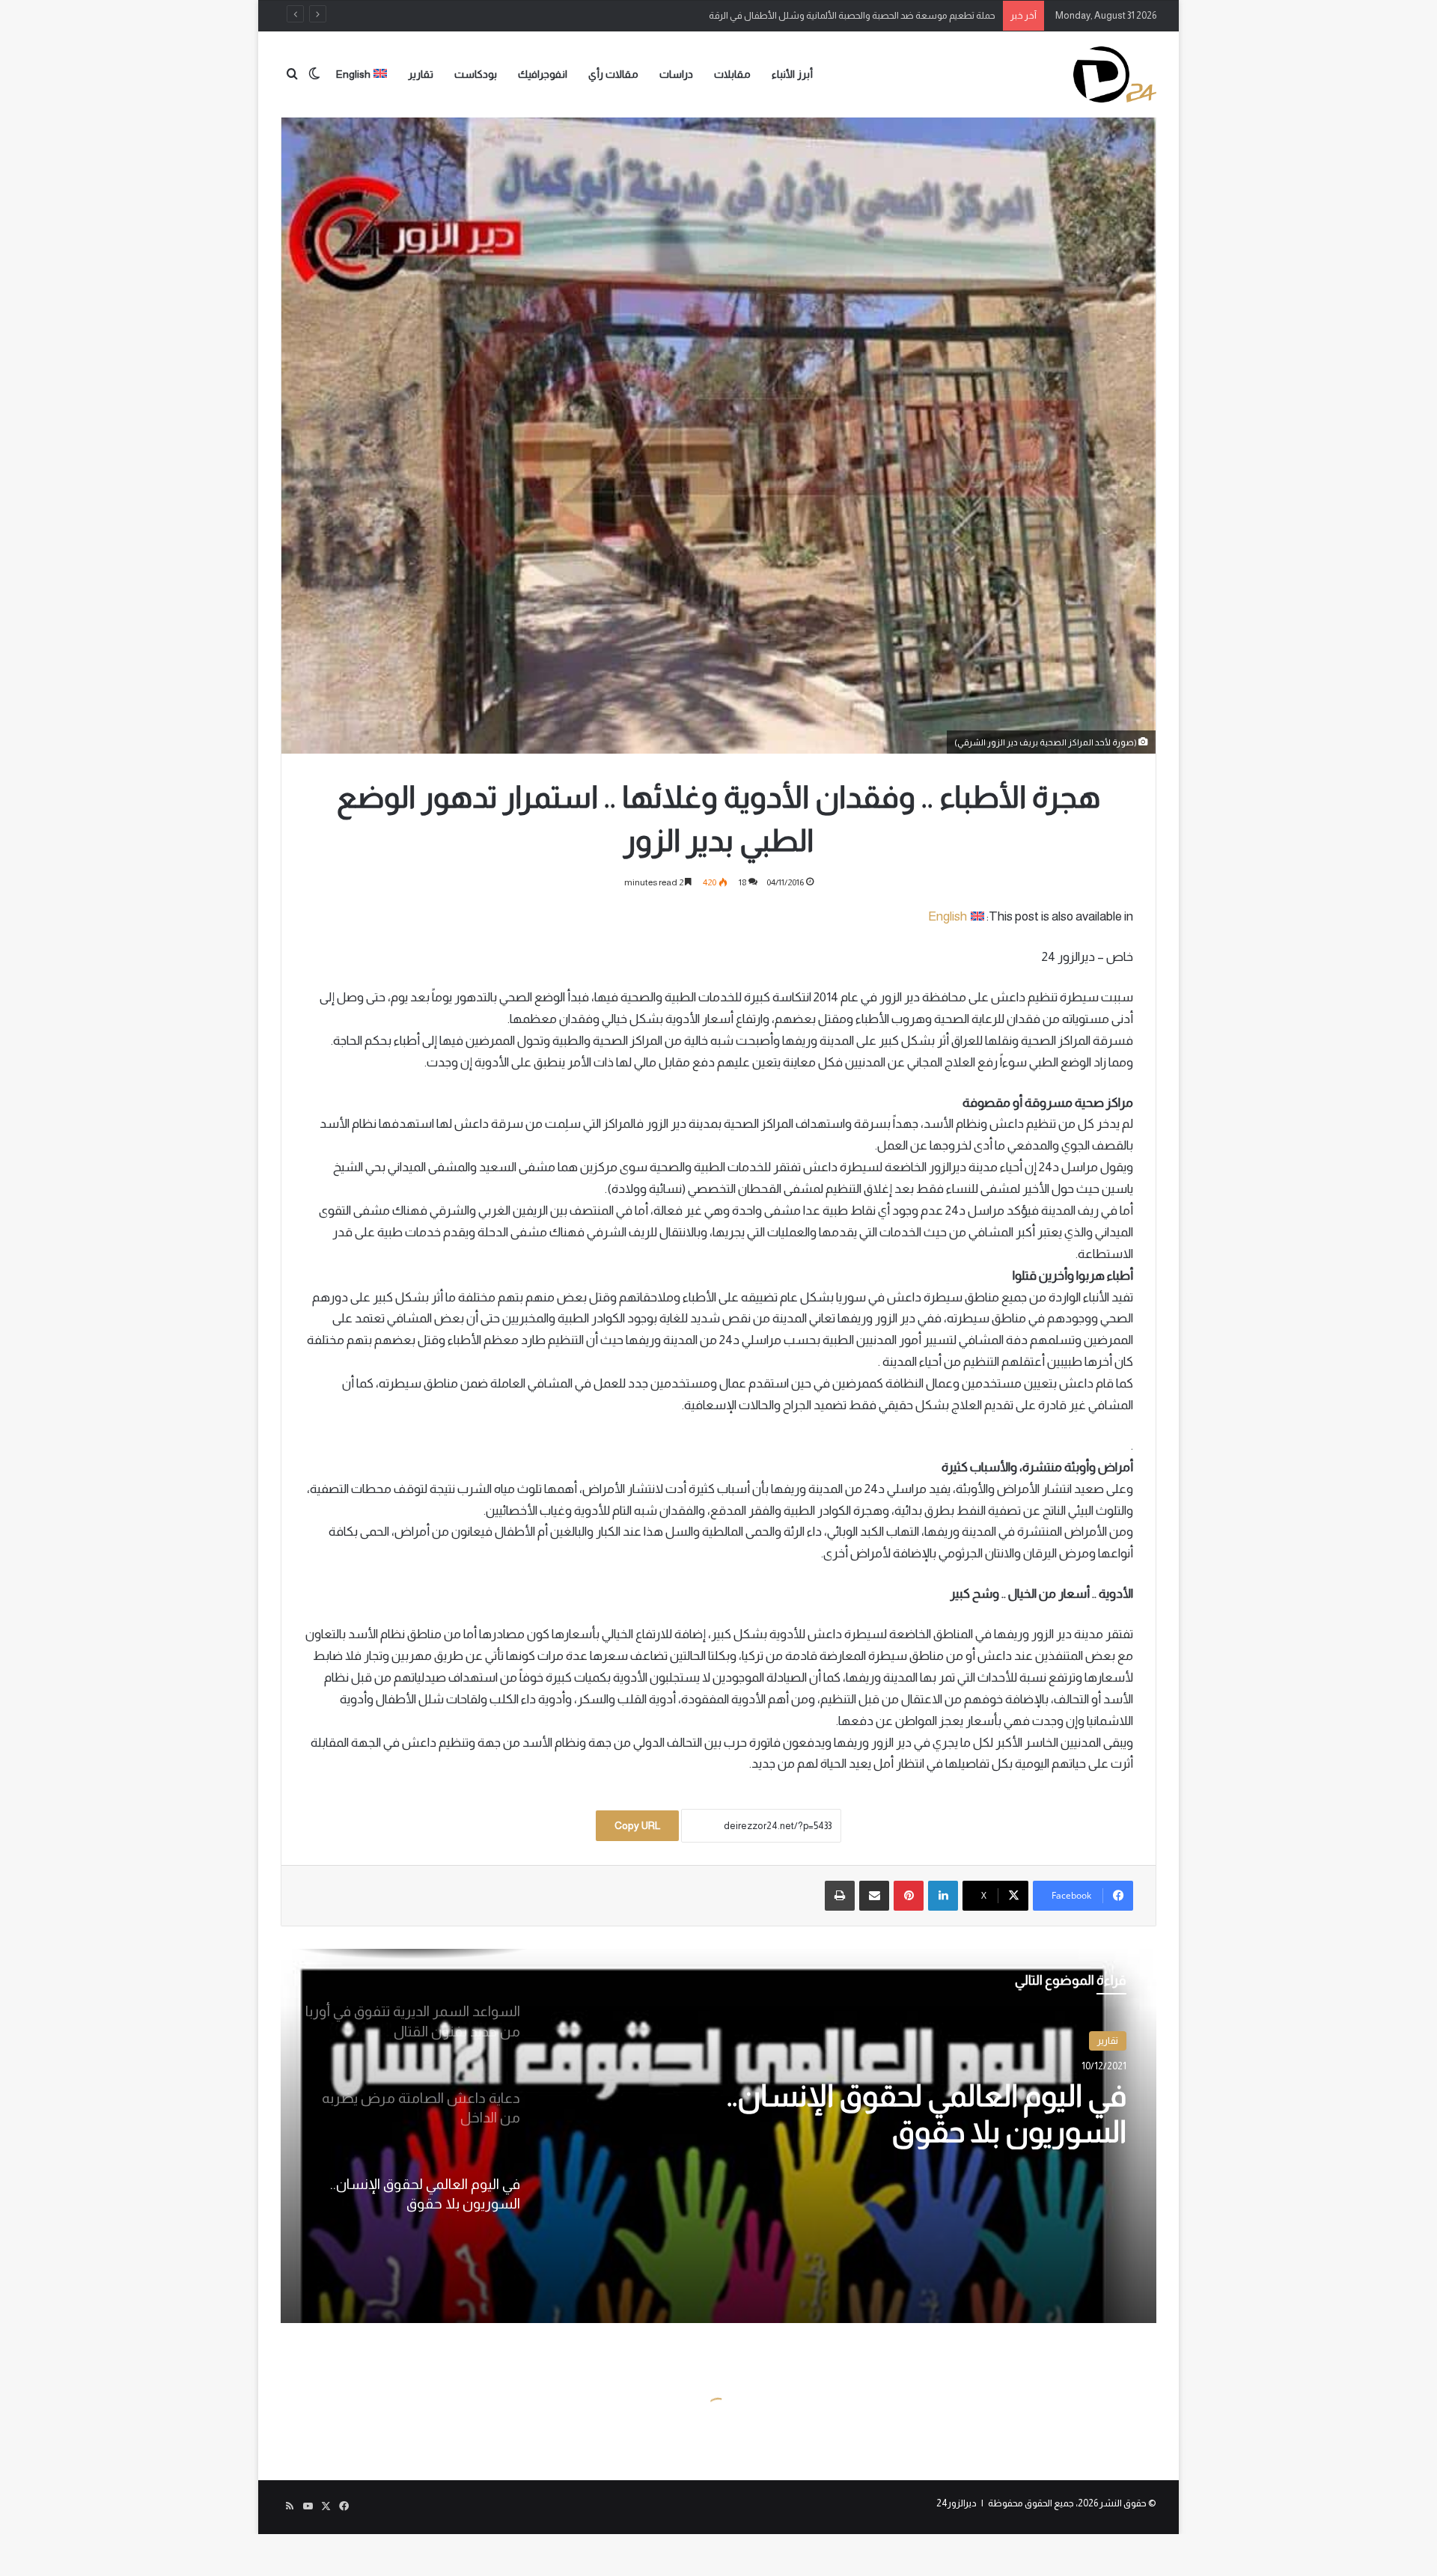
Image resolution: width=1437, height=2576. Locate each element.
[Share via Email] (874, 1896)
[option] (718, 2136)
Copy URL (637, 1825)
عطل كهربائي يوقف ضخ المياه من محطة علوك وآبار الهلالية (878, 15)
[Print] (840, 1896)
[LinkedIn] (943, 1896)
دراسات (676, 74)
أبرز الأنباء (792, 74)
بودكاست (476, 74)
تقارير (421, 74)
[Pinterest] (909, 1896)
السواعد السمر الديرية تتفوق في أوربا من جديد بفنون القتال (902, 2131)
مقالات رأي (613, 74)
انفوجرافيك (543, 74)
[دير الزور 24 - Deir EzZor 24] (1115, 74)
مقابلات (732, 74)
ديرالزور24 (957, 2503)
